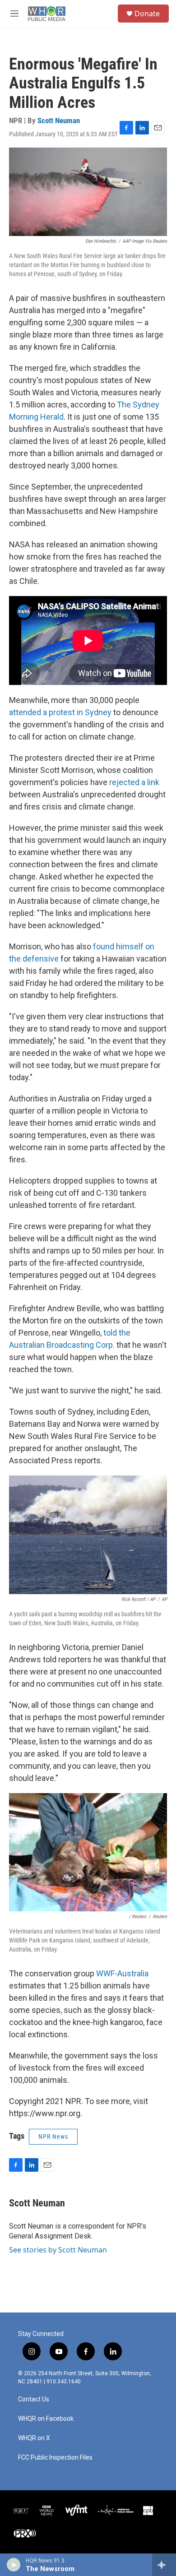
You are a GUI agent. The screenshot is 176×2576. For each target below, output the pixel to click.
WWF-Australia (122, 1973)
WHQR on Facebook (46, 2419)
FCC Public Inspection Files (55, 2458)
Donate (147, 14)
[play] (14, 2565)
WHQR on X (34, 2438)
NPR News (53, 2137)
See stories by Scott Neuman (58, 2250)
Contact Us (34, 2399)
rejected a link (134, 782)
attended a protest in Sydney (60, 712)
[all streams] (164, 2565)
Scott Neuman (59, 120)
